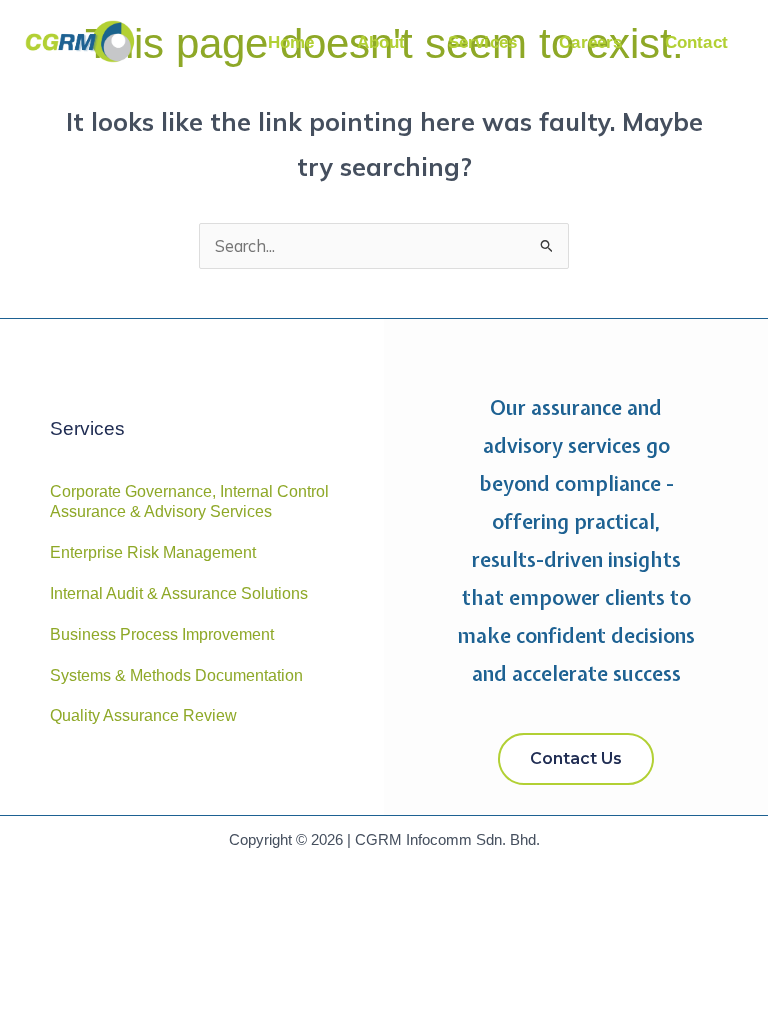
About (381, 42)
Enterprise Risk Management (153, 552)
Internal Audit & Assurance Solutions (179, 593)
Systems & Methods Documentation (176, 675)
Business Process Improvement (162, 634)
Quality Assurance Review (143, 715)
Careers (590, 42)
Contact (696, 42)
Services (483, 42)
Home (291, 42)
